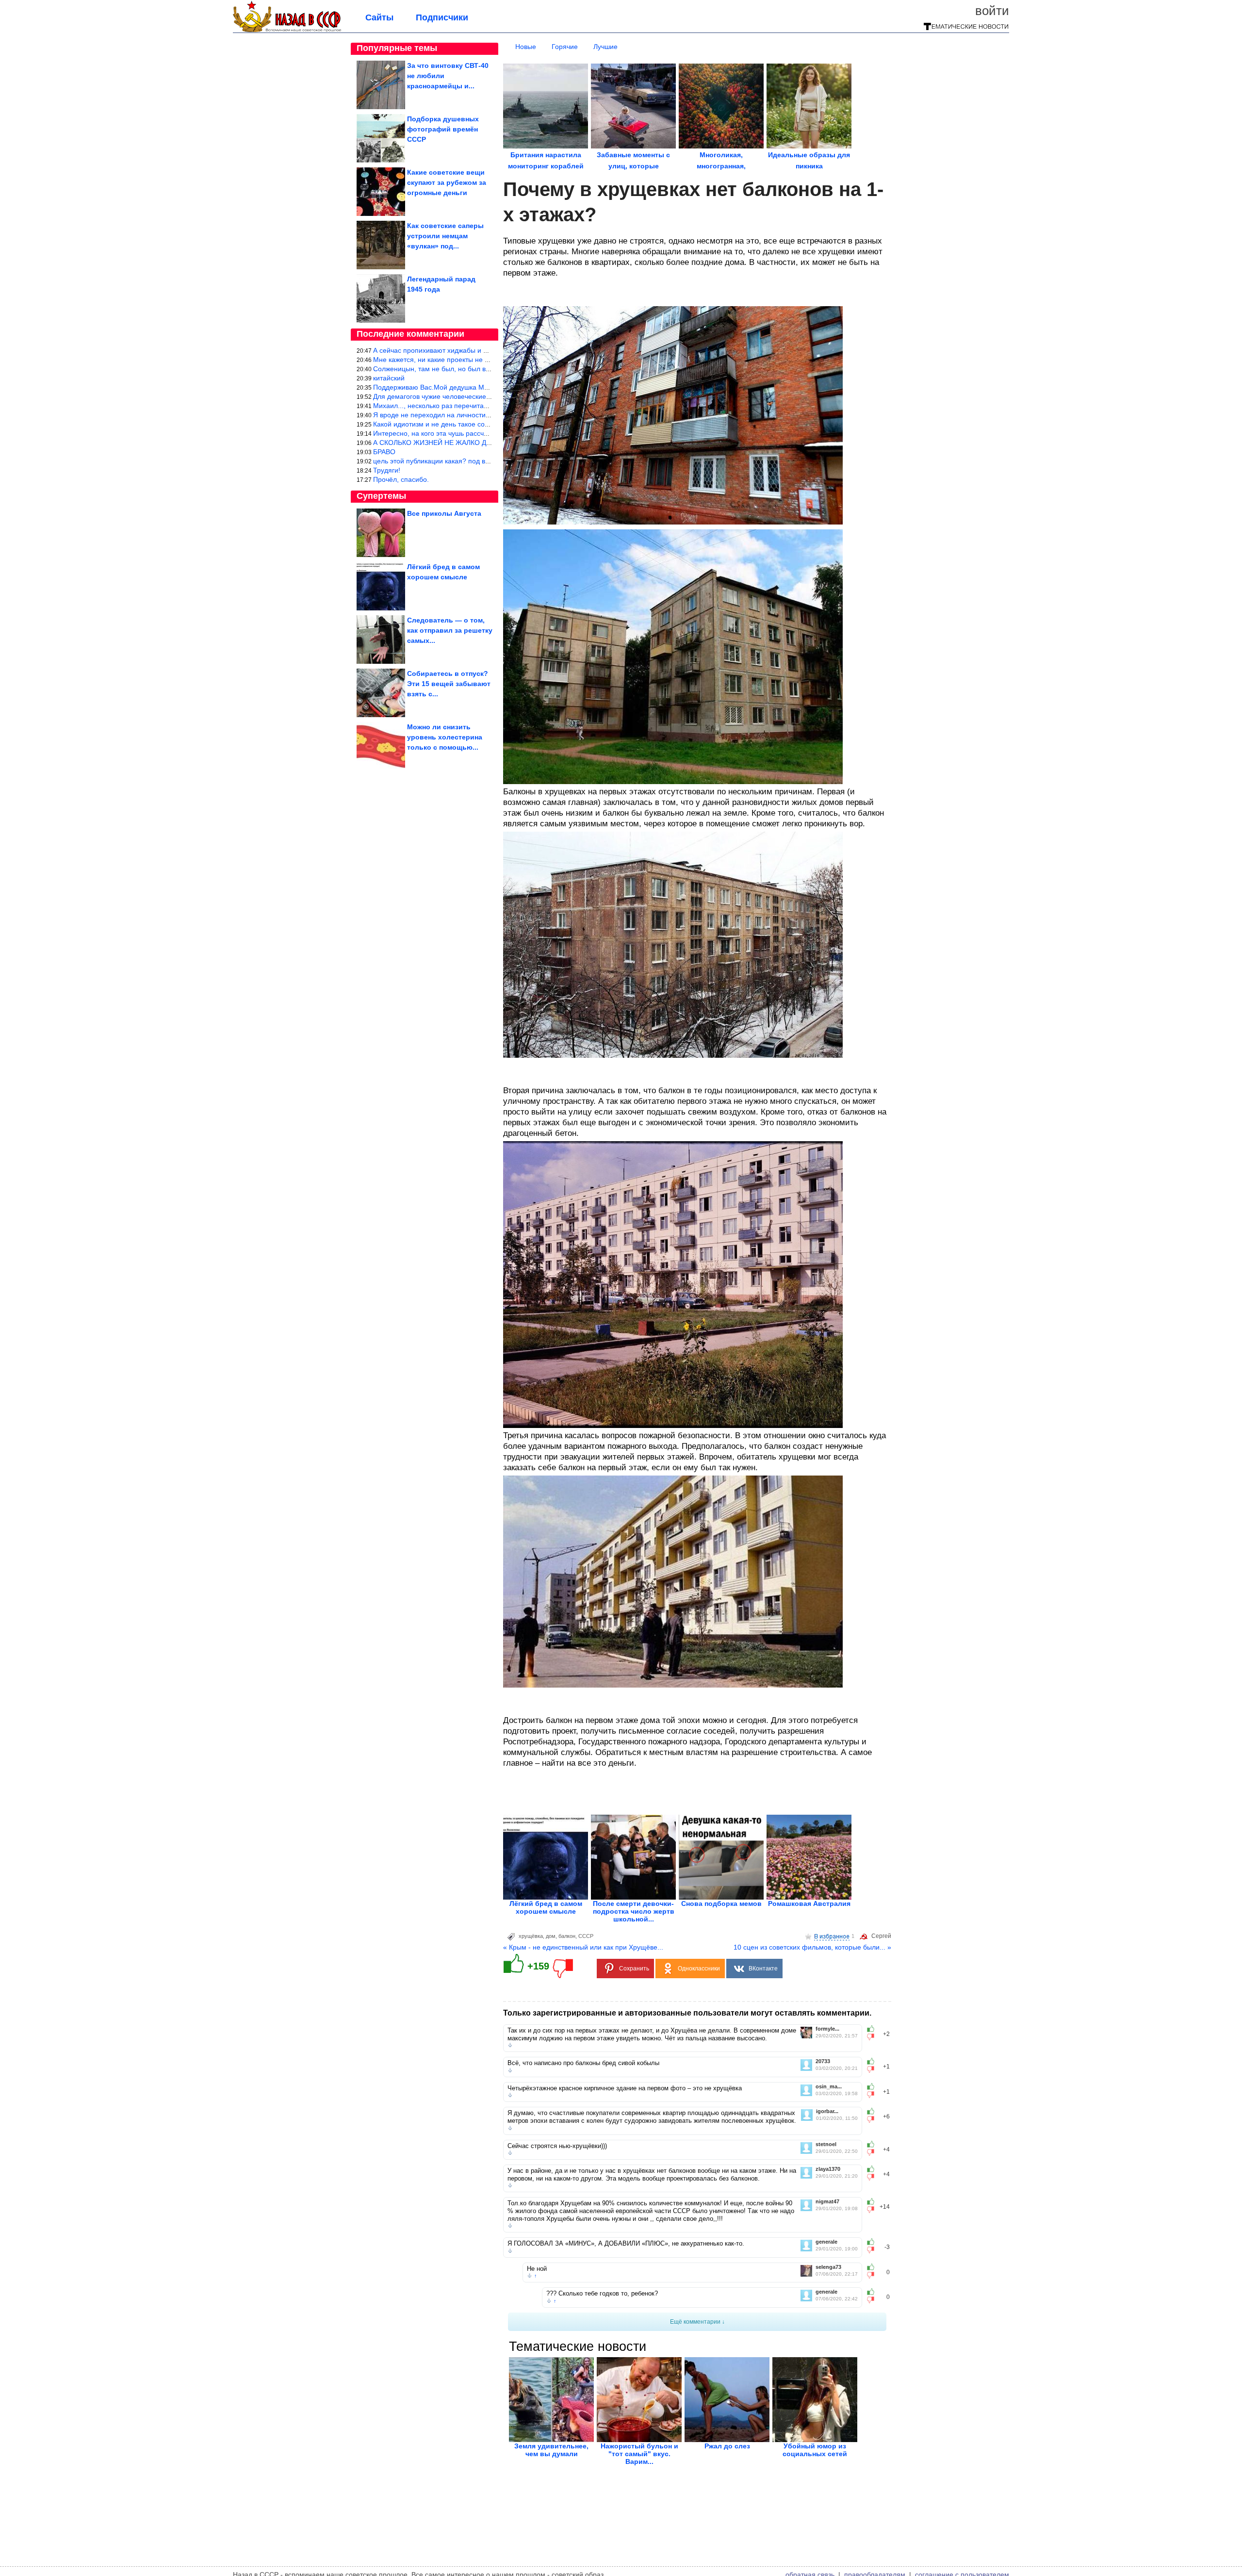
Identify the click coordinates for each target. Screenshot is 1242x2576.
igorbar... (827, 2111)
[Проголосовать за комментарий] (874, 2037)
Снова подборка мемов (721, 1903)
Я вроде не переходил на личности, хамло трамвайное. (462, 415)
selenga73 (828, 2267)
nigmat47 (827, 2202)
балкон (567, 1936)
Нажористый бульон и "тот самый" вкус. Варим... (639, 2454)
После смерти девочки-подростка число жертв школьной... (634, 1911)
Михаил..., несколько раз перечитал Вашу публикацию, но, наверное (483, 406)
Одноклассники (699, 1969)
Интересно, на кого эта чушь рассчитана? (440, 433)
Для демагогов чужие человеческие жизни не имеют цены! (466, 396)
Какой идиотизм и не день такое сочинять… (443, 424)
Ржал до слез (727, 2446)
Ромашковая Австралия (809, 1903)
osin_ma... (829, 2087)
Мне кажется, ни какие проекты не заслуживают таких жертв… (473, 360)
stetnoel (826, 2144)
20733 (823, 2061)
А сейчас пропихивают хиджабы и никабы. (441, 350)
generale (826, 2242)
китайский (389, 378)
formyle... (827, 2029)
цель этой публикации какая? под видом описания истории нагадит (481, 461)
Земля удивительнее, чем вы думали (551, 2450)
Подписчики (442, 17)
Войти (992, 11)
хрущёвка (531, 1936)
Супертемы (381, 496)
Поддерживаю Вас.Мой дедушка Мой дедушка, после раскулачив (477, 387)
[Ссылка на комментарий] (510, 2045)
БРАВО (384, 452)
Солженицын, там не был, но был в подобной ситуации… (465, 369)
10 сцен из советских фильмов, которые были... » (812, 1947)
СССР (586, 1936)
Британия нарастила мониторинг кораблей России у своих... (546, 166)
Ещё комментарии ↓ (697, 2322)
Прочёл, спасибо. (401, 479)
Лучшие (605, 47)
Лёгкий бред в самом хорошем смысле (546, 1907)
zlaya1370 (828, 2169)
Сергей (881, 1936)
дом (551, 1936)
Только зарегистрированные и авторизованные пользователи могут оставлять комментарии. (687, 2013)
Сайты (379, 17)
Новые (526, 47)
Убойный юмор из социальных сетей (815, 2450)
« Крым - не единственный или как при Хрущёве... (583, 1947)
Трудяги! (387, 470)
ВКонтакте (763, 1969)
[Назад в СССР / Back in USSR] (287, 30)
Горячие (565, 47)
